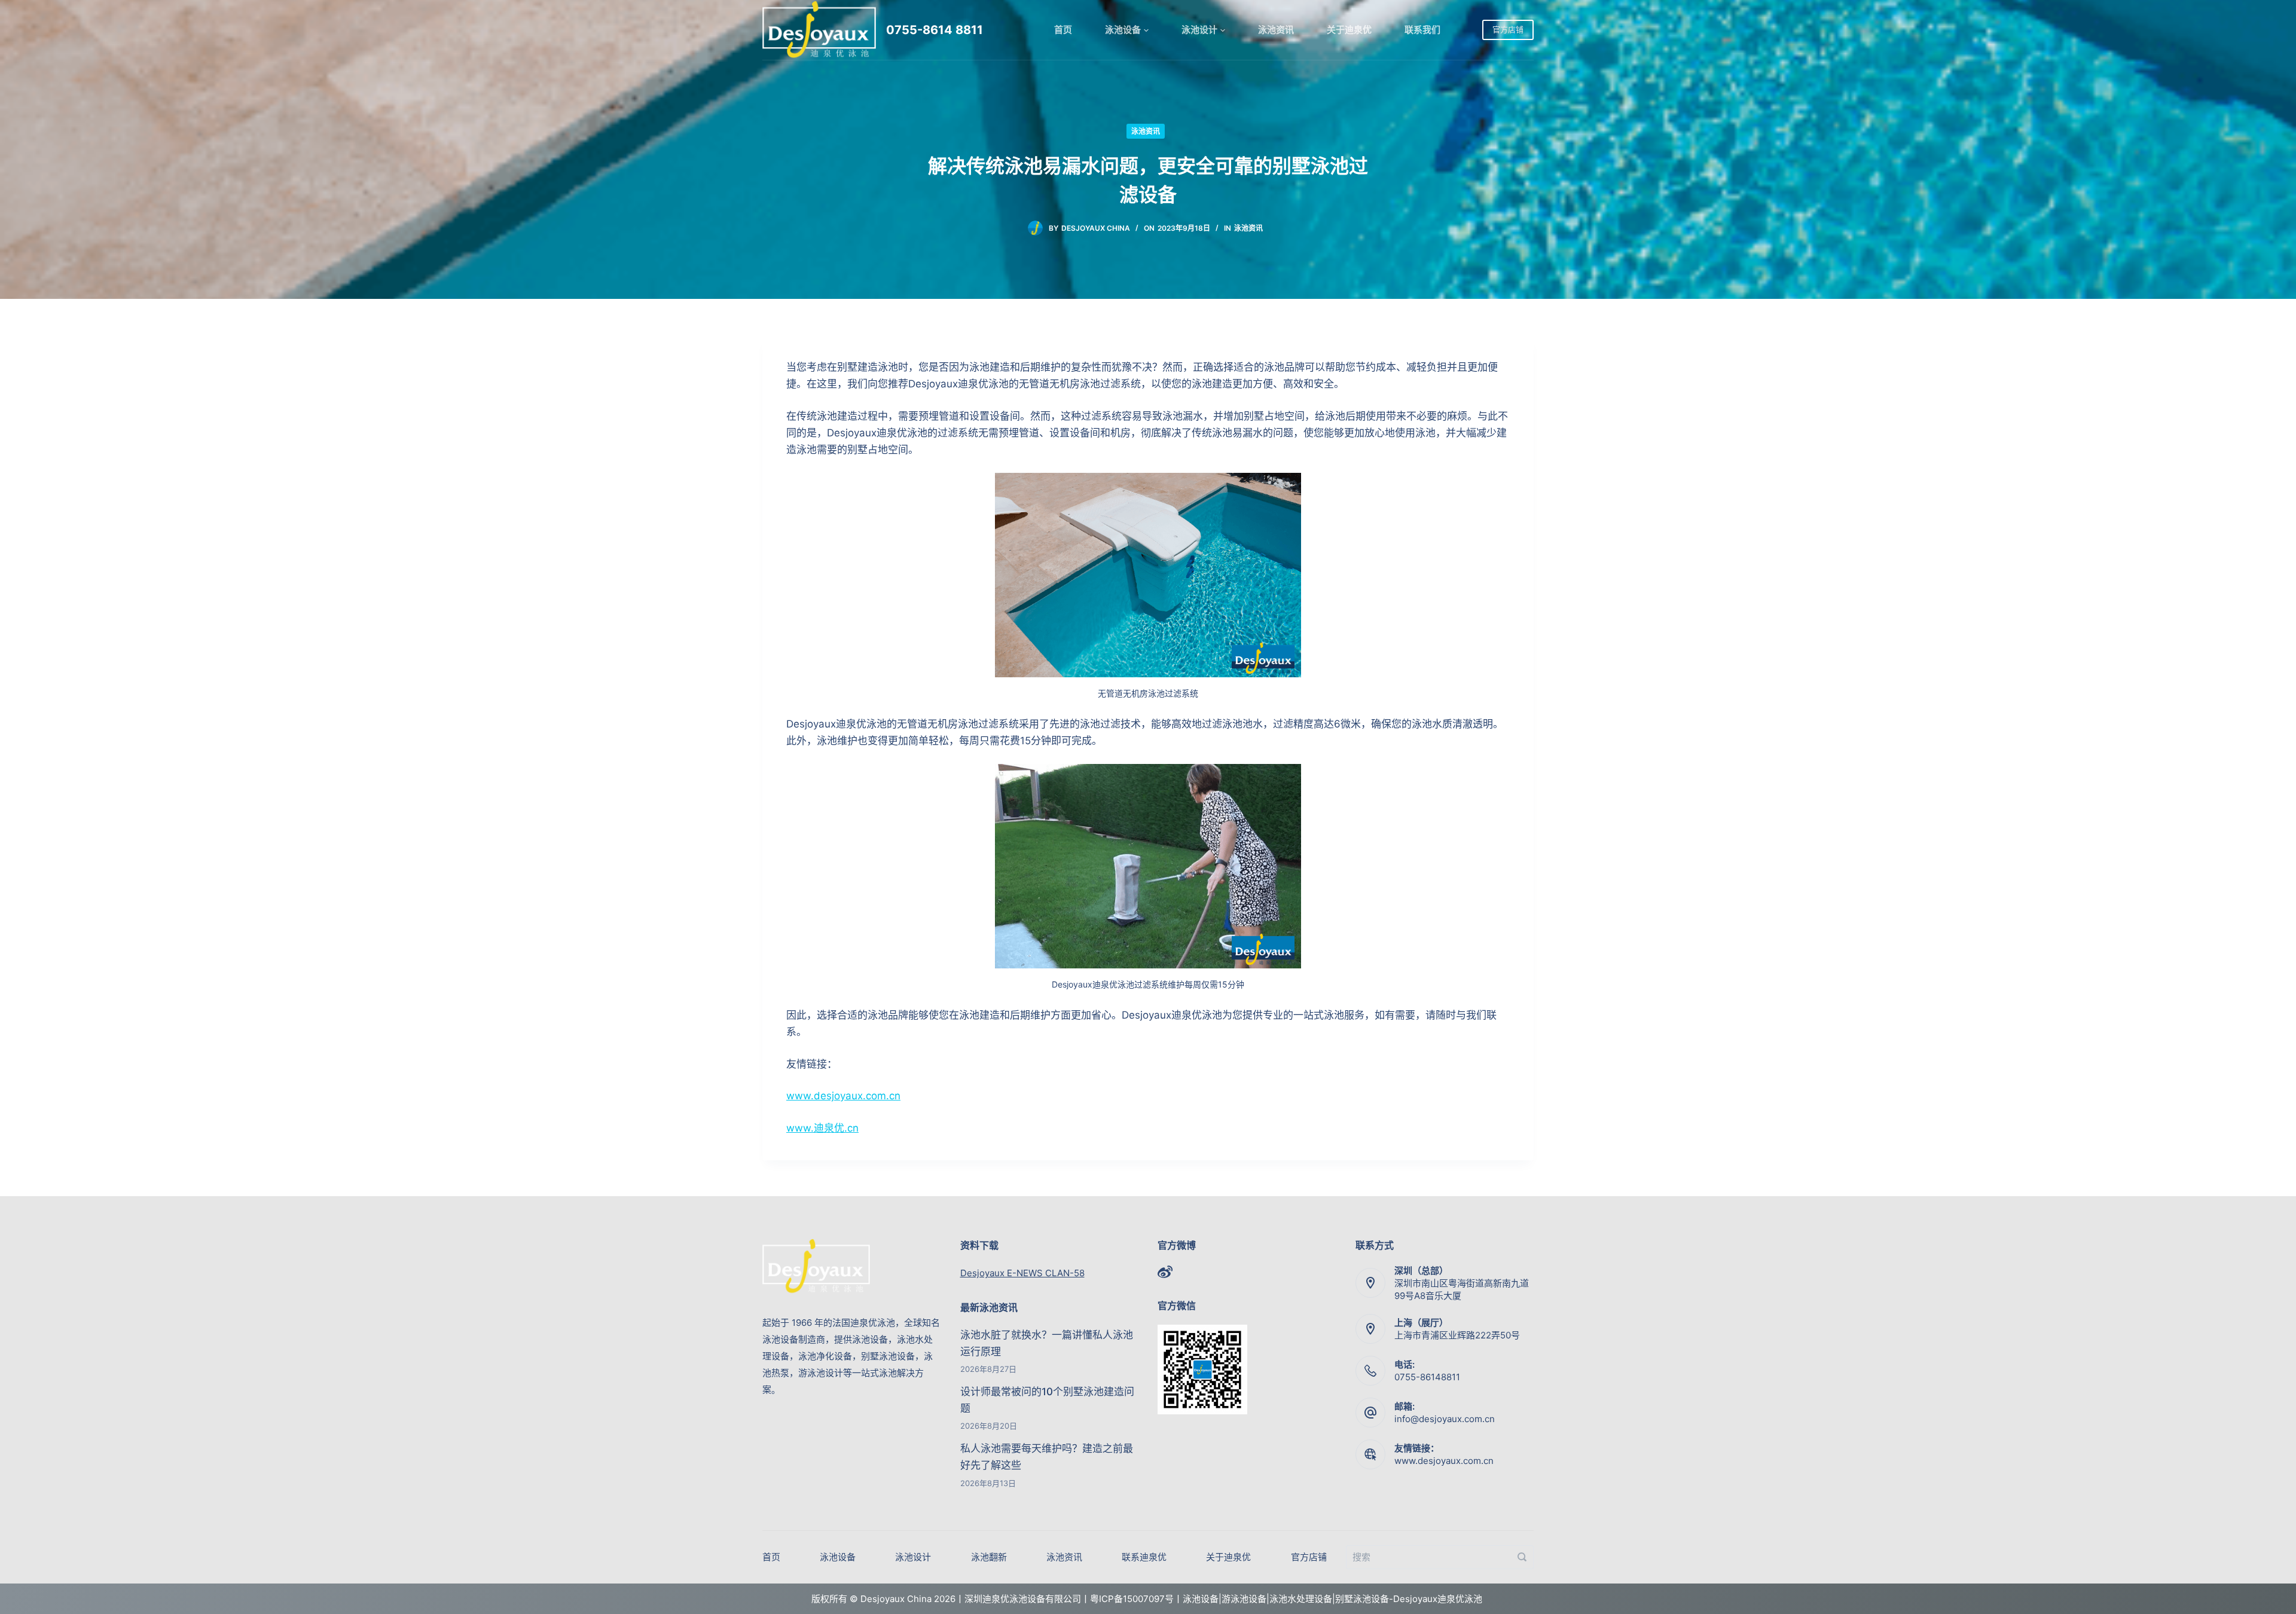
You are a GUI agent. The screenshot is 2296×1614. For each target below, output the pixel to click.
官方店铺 (1508, 29)
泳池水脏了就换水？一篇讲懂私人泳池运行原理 (1047, 1343)
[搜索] (1522, 1557)
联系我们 (1422, 30)
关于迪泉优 (1349, 30)
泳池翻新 (989, 1557)
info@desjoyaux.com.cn (1445, 1419)
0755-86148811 (1427, 1377)
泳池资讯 (1276, 30)
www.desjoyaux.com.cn (843, 1096)
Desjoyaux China (1096, 228)
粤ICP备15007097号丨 (1136, 1599)
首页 (1063, 30)
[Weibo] (1165, 1272)
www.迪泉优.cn (822, 1128)
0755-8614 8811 (935, 30)
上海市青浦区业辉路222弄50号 (1457, 1335)
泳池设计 (1199, 30)
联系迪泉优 (1144, 1557)
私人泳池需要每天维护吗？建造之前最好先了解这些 (1047, 1457)
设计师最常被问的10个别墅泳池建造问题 (1047, 1400)
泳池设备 (1123, 30)
